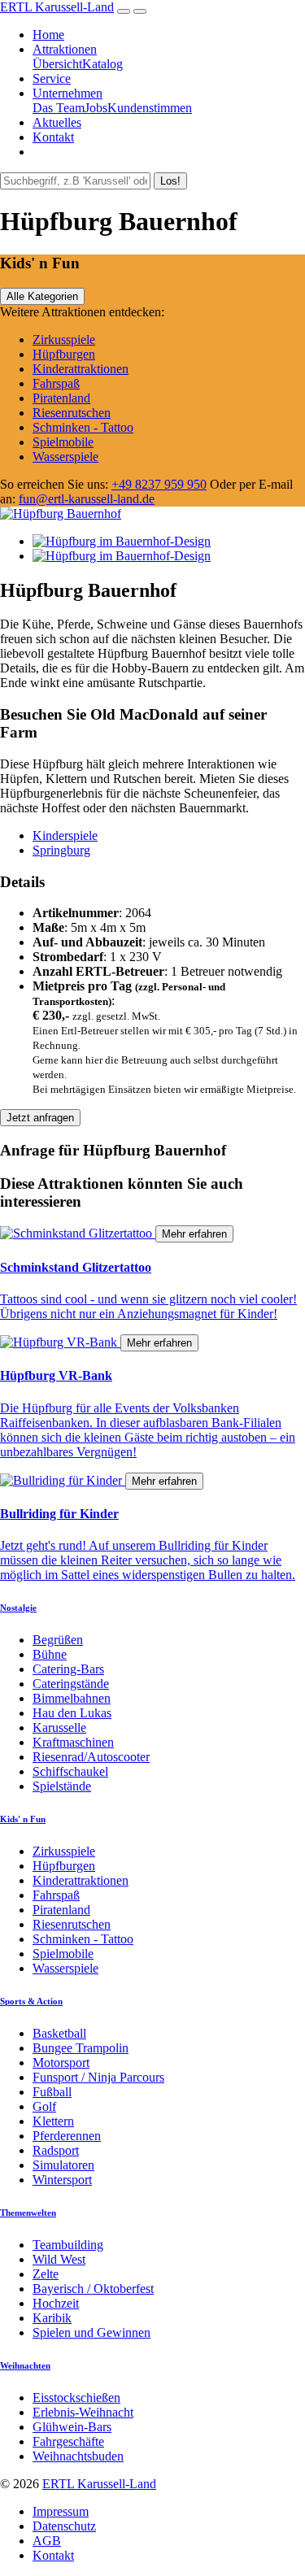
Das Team (59, 108)
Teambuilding (68, 2245)
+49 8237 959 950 (159, 484)
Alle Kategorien (42, 296)
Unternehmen (68, 93)
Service (52, 78)
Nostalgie (18, 1608)
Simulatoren (63, 2165)
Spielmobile (63, 442)
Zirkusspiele (64, 339)
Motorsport (61, 2063)
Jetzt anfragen (40, 1118)
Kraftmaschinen (73, 1742)
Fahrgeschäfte (68, 2441)
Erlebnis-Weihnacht (83, 2412)
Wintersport (62, 2180)
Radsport (56, 2150)
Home (48, 35)
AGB (47, 2541)
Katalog (102, 64)
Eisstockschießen (76, 2398)
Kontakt (53, 137)
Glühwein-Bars (72, 2427)
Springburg (61, 850)
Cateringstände (71, 1684)
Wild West (59, 2259)
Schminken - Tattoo (83, 427)
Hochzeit (56, 2303)
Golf (44, 2106)
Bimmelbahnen (72, 1698)
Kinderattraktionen (81, 369)
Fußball (52, 2092)
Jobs (96, 108)
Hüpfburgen (64, 354)
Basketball (59, 2033)
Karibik (52, 2318)
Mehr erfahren (194, 1234)
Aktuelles (57, 122)
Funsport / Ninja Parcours (98, 2077)
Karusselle (59, 1727)
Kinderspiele (65, 835)
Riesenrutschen (72, 413)
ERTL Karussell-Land (57, 7)
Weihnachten (25, 2365)
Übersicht (57, 64)
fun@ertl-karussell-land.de (87, 499)
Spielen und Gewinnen (91, 2332)
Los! (170, 181)
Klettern (53, 2121)
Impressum (61, 2511)
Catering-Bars (68, 1669)
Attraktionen (65, 49)
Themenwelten (28, 2213)
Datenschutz (64, 2526)
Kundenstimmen (150, 108)
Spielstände (62, 1786)
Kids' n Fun (23, 1819)
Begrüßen (58, 1640)
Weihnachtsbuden (78, 2456)
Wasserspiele (65, 457)
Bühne (50, 1654)
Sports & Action (31, 2001)
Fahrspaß (56, 383)
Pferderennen (67, 2136)
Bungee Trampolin (81, 2048)
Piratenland (61, 398)
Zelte (46, 2274)
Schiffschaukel (70, 1771)
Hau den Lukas (72, 1713)
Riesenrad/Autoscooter (91, 1757)
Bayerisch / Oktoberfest (93, 2289)
